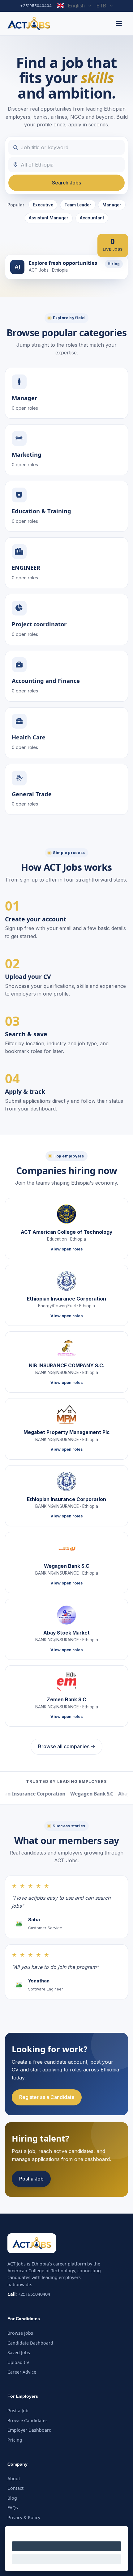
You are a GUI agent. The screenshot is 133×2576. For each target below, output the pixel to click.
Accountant (92, 218)
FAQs (13, 2508)
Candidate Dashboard (30, 2343)
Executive (43, 205)
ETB (101, 6)
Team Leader (78, 205)
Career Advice (22, 2372)
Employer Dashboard (30, 2430)
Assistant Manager (49, 218)
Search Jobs (66, 183)
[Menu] (119, 23)
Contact (15, 2488)
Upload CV (18, 2362)
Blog (12, 2498)
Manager (112, 205)
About (14, 2479)
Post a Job (31, 2179)
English (76, 6)
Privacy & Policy (24, 2517)
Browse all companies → (67, 1746)
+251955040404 (36, 6)
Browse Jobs (20, 2333)
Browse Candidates (28, 2420)
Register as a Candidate (47, 2097)
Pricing (15, 2440)
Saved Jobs (19, 2352)
